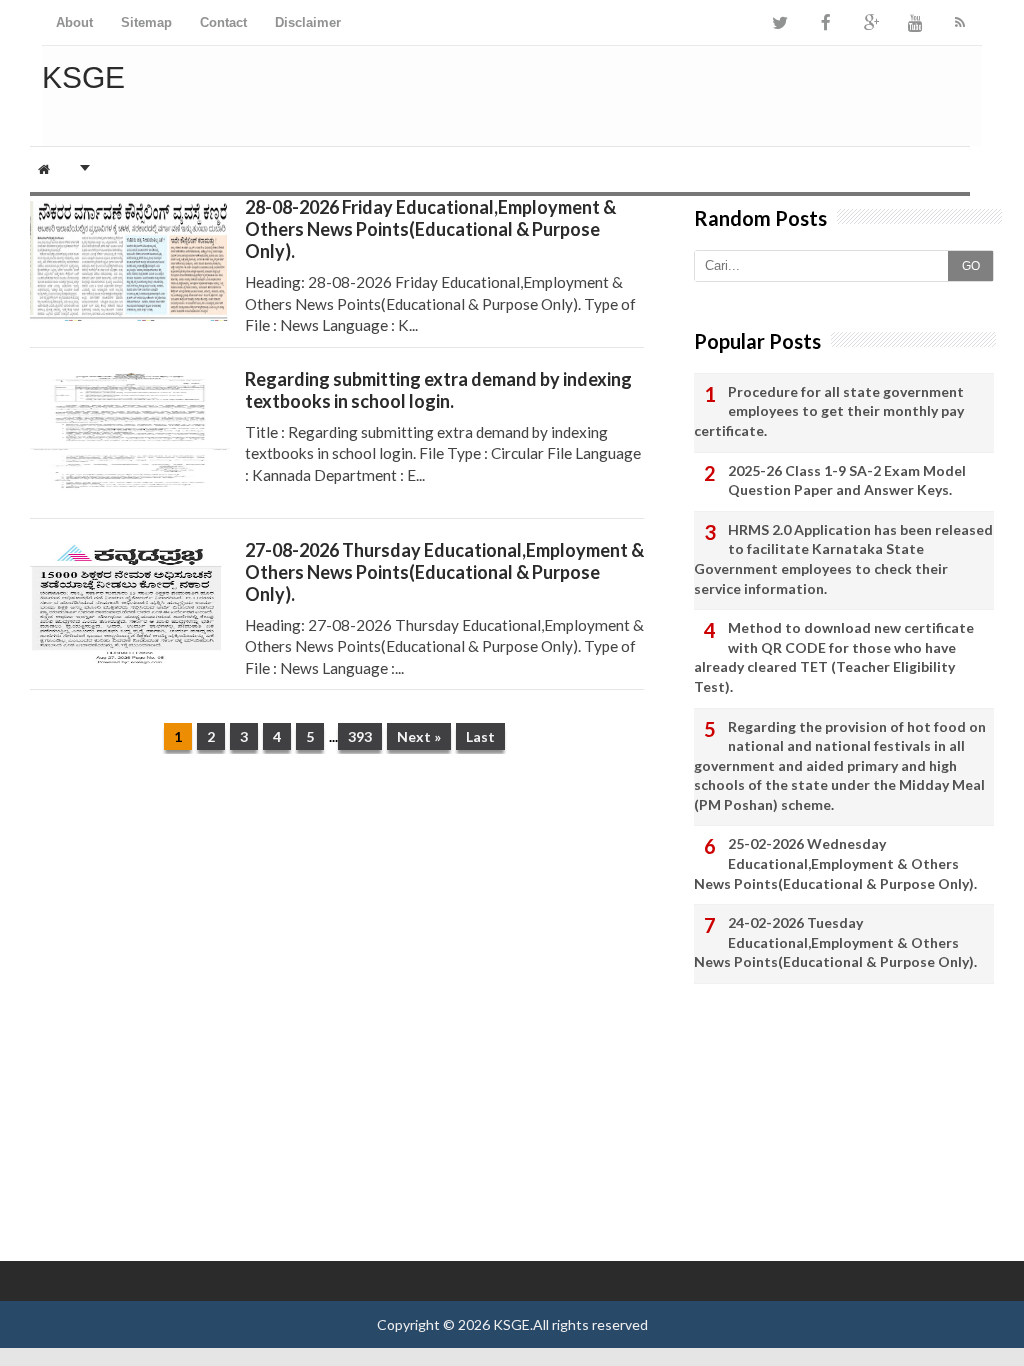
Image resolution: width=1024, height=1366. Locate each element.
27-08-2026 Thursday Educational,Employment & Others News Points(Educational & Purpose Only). (444, 572)
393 (360, 736)
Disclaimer (308, 22)
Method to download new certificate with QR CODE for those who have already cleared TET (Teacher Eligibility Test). (834, 657)
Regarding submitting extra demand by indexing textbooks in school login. (438, 390)
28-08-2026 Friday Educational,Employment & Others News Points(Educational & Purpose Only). (430, 229)
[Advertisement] (337, 924)
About (74, 22)
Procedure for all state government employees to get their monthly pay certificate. (829, 411)
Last (480, 736)
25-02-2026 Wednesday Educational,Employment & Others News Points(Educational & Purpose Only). (835, 863)
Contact (223, 22)
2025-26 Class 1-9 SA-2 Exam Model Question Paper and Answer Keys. (847, 480)
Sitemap (146, 22)
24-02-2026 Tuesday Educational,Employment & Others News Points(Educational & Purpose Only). (835, 942)
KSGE (511, 1324)
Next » (419, 736)
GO (971, 266)
